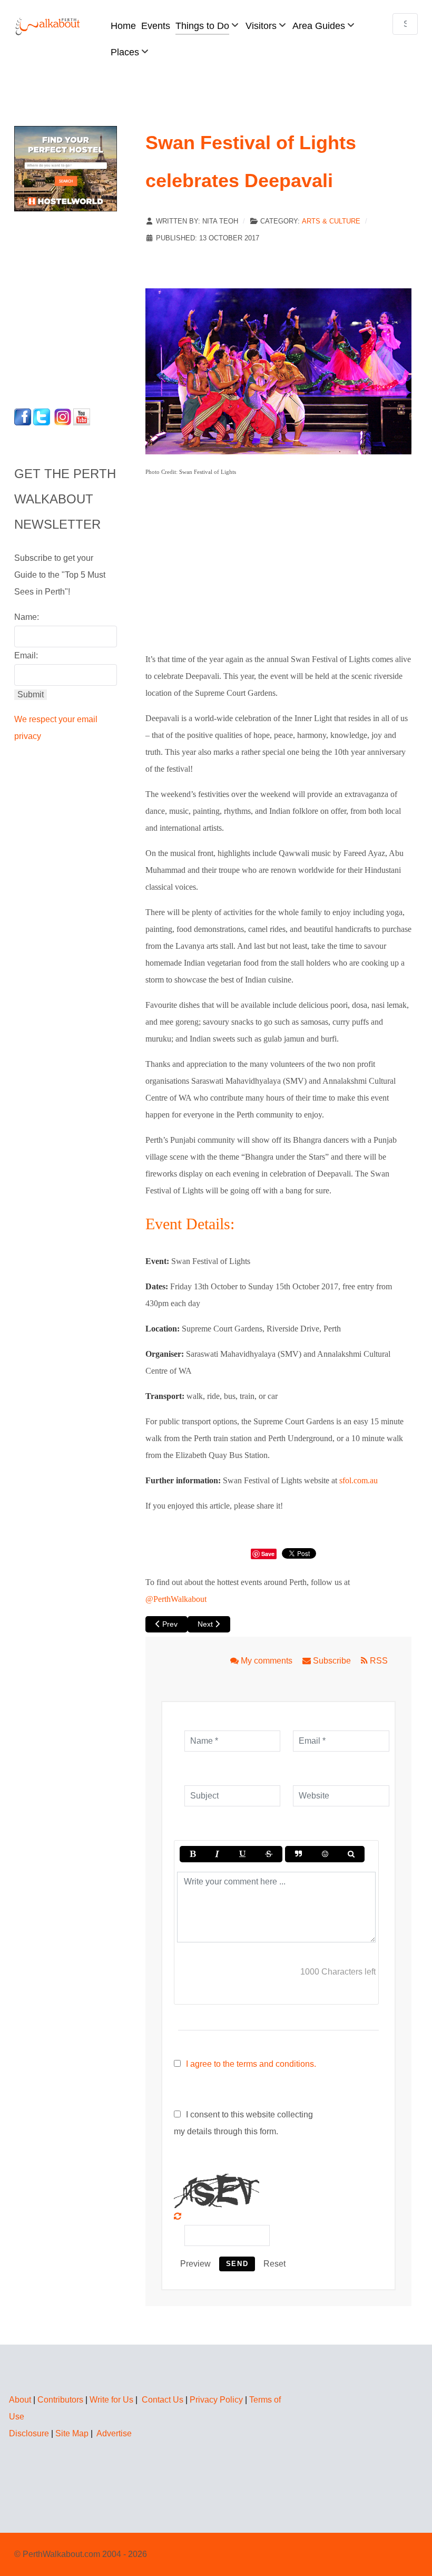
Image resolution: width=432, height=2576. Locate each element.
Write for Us (111, 2400)
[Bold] (193, 1854)
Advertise (114, 2433)
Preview (195, 2264)
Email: (26, 655)
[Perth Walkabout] (48, 26)
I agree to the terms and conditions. (251, 2064)
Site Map (72, 2433)
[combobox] (405, 24)
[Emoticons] (325, 1854)
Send (237, 2264)
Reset (274, 2264)
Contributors (60, 2400)
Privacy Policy (216, 2400)
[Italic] (217, 1854)
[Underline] (242, 1854)
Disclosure (29, 2433)
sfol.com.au (359, 1480)
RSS (378, 1661)
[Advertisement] (80, 307)
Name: (27, 617)
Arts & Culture (331, 221)
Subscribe (332, 1661)
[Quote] (298, 1854)
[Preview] (351, 1854)
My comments (267, 1661)
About (20, 2400)
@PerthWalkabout (176, 1599)
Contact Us (163, 2400)
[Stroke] (269, 1854)
